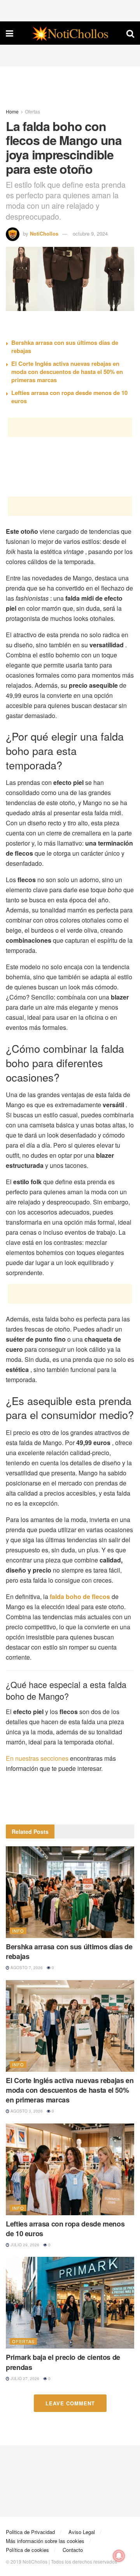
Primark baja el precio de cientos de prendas (63, 2362)
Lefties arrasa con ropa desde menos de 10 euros (69, 397)
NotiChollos (44, 233)
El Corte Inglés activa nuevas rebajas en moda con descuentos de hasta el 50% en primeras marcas (67, 372)
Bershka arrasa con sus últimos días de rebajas (65, 347)
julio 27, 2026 (24, 2379)
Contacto (73, 2550)
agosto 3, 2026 (26, 2111)
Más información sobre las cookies (45, 2541)
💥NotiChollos (70, 33)
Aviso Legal (82, 2532)
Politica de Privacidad (30, 2532)
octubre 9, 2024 (90, 233)
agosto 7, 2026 (26, 1968)
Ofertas (32, 111)
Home (12, 111)
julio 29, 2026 (24, 2245)
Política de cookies (27, 2550)
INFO (18, 1931)
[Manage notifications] (119, 2556)
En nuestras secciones (37, 1758)
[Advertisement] (70, 10)
